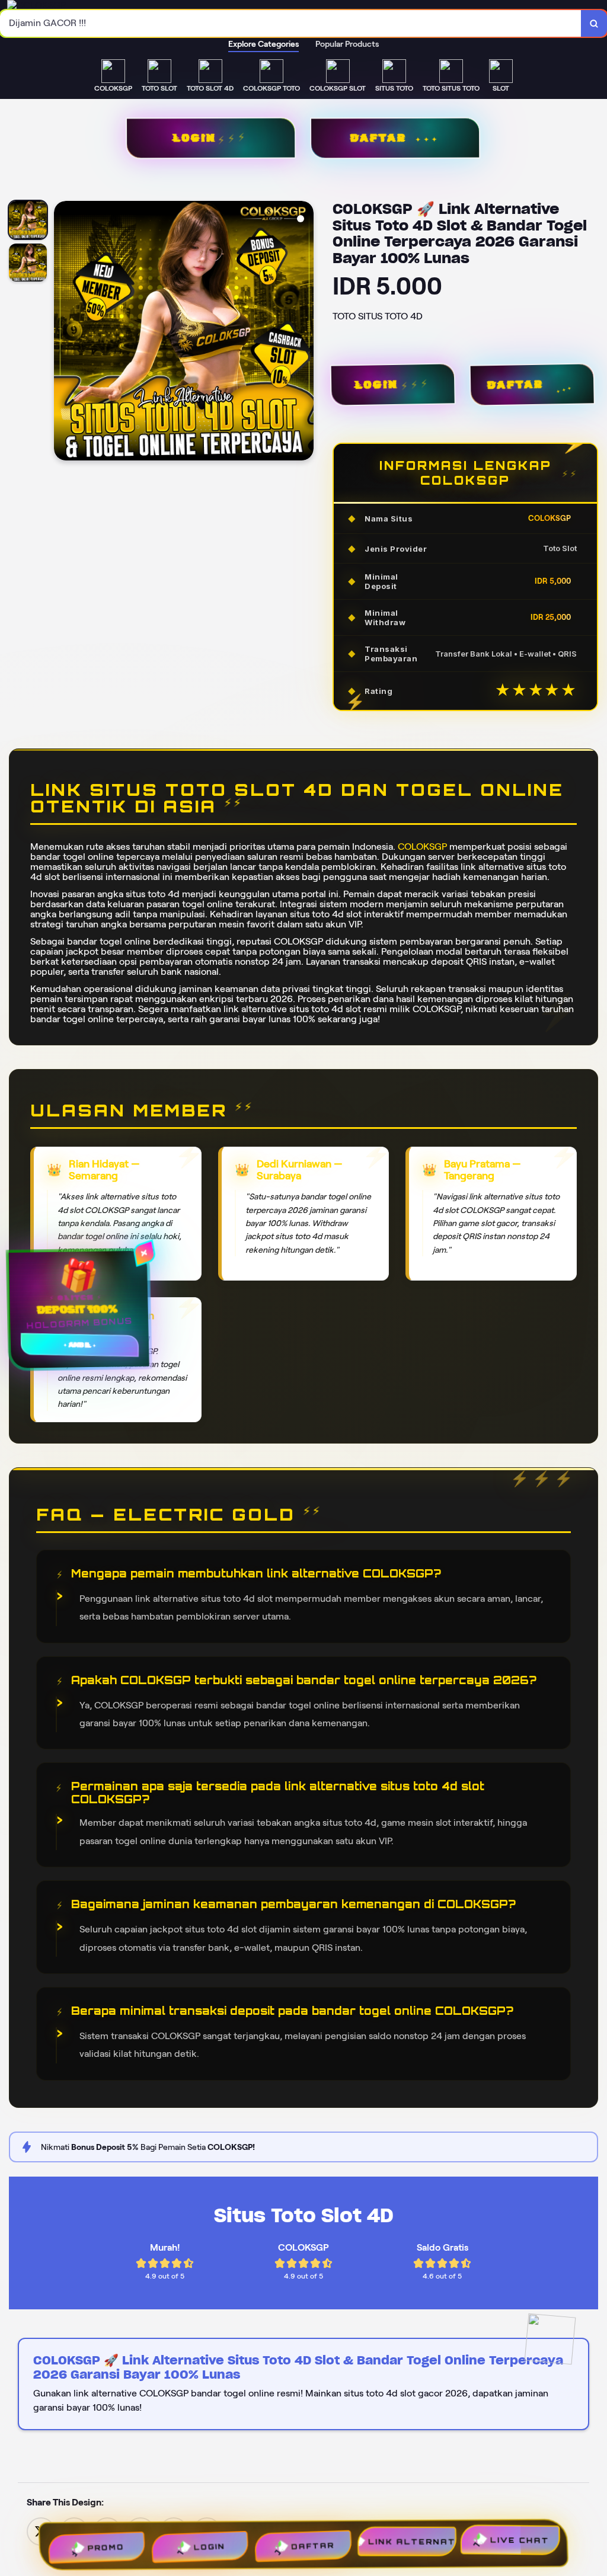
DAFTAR (377, 138)
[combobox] (291, 23)
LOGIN (193, 138)
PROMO (102, 2543)
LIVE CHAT (524, 2542)
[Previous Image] (63, 332)
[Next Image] (304, 332)
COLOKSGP (422, 847)
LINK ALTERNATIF (414, 2543)
